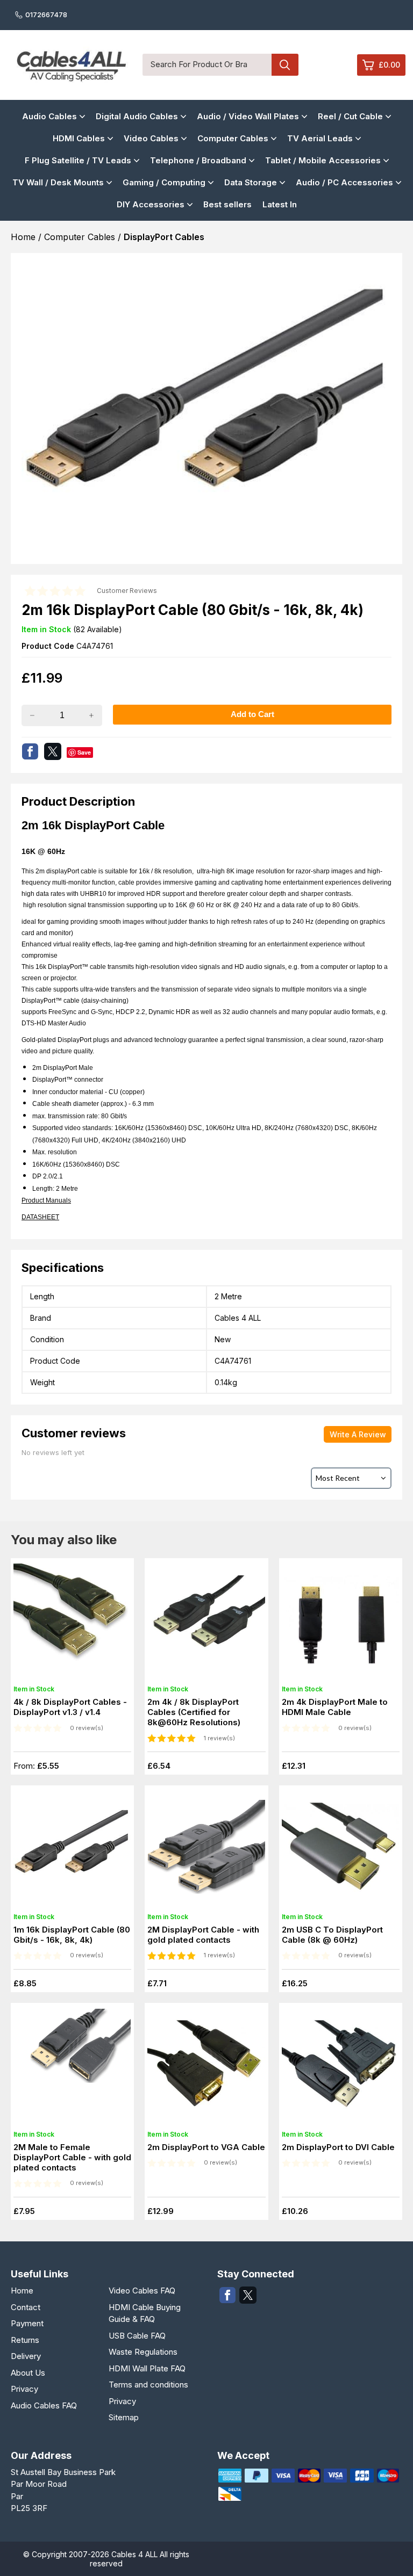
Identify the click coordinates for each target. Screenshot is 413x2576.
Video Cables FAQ (142, 2291)
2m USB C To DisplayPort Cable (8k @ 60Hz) (332, 1935)
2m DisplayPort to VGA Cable (206, 2147)
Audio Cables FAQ (44, 2405)
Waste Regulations (143, 2352)
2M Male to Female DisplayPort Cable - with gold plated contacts (72, 2157)
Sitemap (124, 2417)
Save (84, 752)
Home (22, 2291)
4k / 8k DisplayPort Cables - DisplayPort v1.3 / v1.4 (70, 1707)
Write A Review (358, 1434)
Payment (27, 2323)
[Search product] (285, 65)
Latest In (280, 204)
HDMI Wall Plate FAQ (147, 2368)
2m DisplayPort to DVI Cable (338, 2147)
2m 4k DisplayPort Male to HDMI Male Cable (335, 1707)
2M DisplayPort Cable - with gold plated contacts (203, 1935)
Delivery (26, 2356)
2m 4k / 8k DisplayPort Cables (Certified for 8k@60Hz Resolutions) (194, 1712)
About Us (28, 2373)
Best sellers (227, 204)
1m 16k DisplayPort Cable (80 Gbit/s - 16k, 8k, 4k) (72, 1935)
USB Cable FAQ (137, 2336)
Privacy (24, 2389)
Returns (25, 2340)
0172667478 (46, 15)
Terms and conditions (148, 2385)
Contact (26, 2307)
